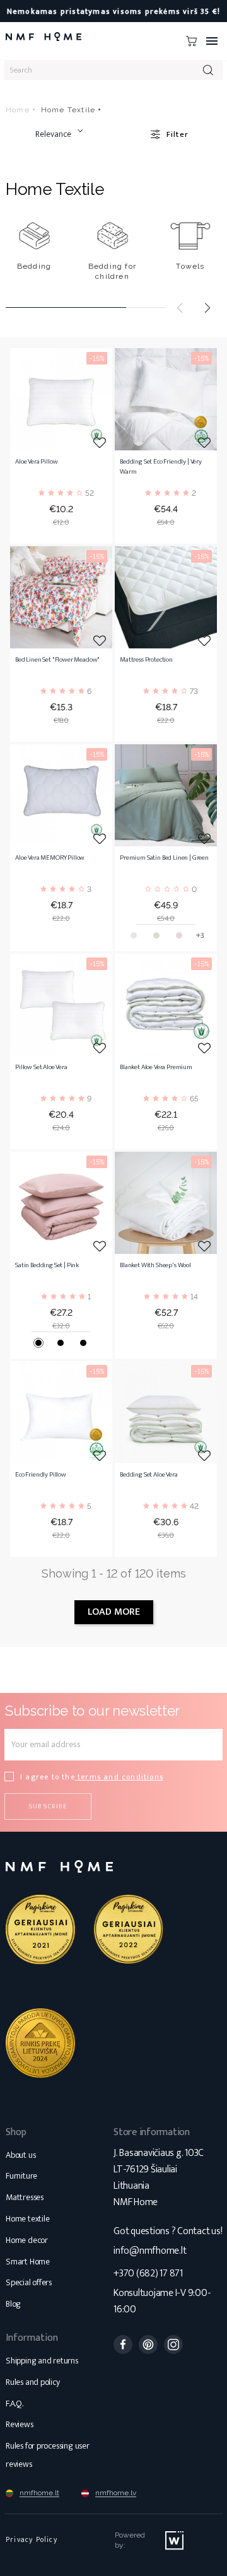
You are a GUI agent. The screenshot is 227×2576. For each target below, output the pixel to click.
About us (20, 2155)
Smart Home (28, 2262)
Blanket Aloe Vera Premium (156, 1068)
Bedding (34, 266)
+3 (200, 935)
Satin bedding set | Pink (47, 1266)
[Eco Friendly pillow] (61, 1412)
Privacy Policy (32, 2539)
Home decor (27, 2240)
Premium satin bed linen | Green (164, 858)
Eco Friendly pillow (41, 1475)
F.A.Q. (15, 2403)
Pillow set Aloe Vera (41, 1068)
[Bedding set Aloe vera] (166, 1412)
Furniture (21, 2176)
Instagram (173, 2345)
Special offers (29, 2282)
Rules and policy (33, 2382)
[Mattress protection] (166, 597)
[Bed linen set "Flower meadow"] (61, 597)
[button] (207, 308)
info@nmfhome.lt (150, 2251)
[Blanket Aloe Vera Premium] (166, 1005)
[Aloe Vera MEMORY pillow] (61, 795)
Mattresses (25, 2197)
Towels (190, 266)
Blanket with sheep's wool (155, 1266)
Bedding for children (112, 271)
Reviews (20, 2424)
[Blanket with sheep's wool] (166, 1203)
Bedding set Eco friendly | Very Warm (161, 467)
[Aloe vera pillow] (61, 399)
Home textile (27, 2219)
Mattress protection (146, 660)
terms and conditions (119, 1777)
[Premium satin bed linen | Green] (166, 795)
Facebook (123, 2345)
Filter (178, 134)
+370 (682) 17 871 (148, 2274)
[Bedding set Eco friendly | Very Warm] (166, 399)
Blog (13, 2304)
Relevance (53, 134)
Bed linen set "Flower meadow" (57, 660)
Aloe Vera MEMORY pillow (50, 858)
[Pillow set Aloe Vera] (61, 1005)
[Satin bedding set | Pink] (61, 1203)
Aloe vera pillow (36, 462)
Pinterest (148, 2345)
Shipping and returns (42, 2361)
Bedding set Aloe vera (149, 1475)
